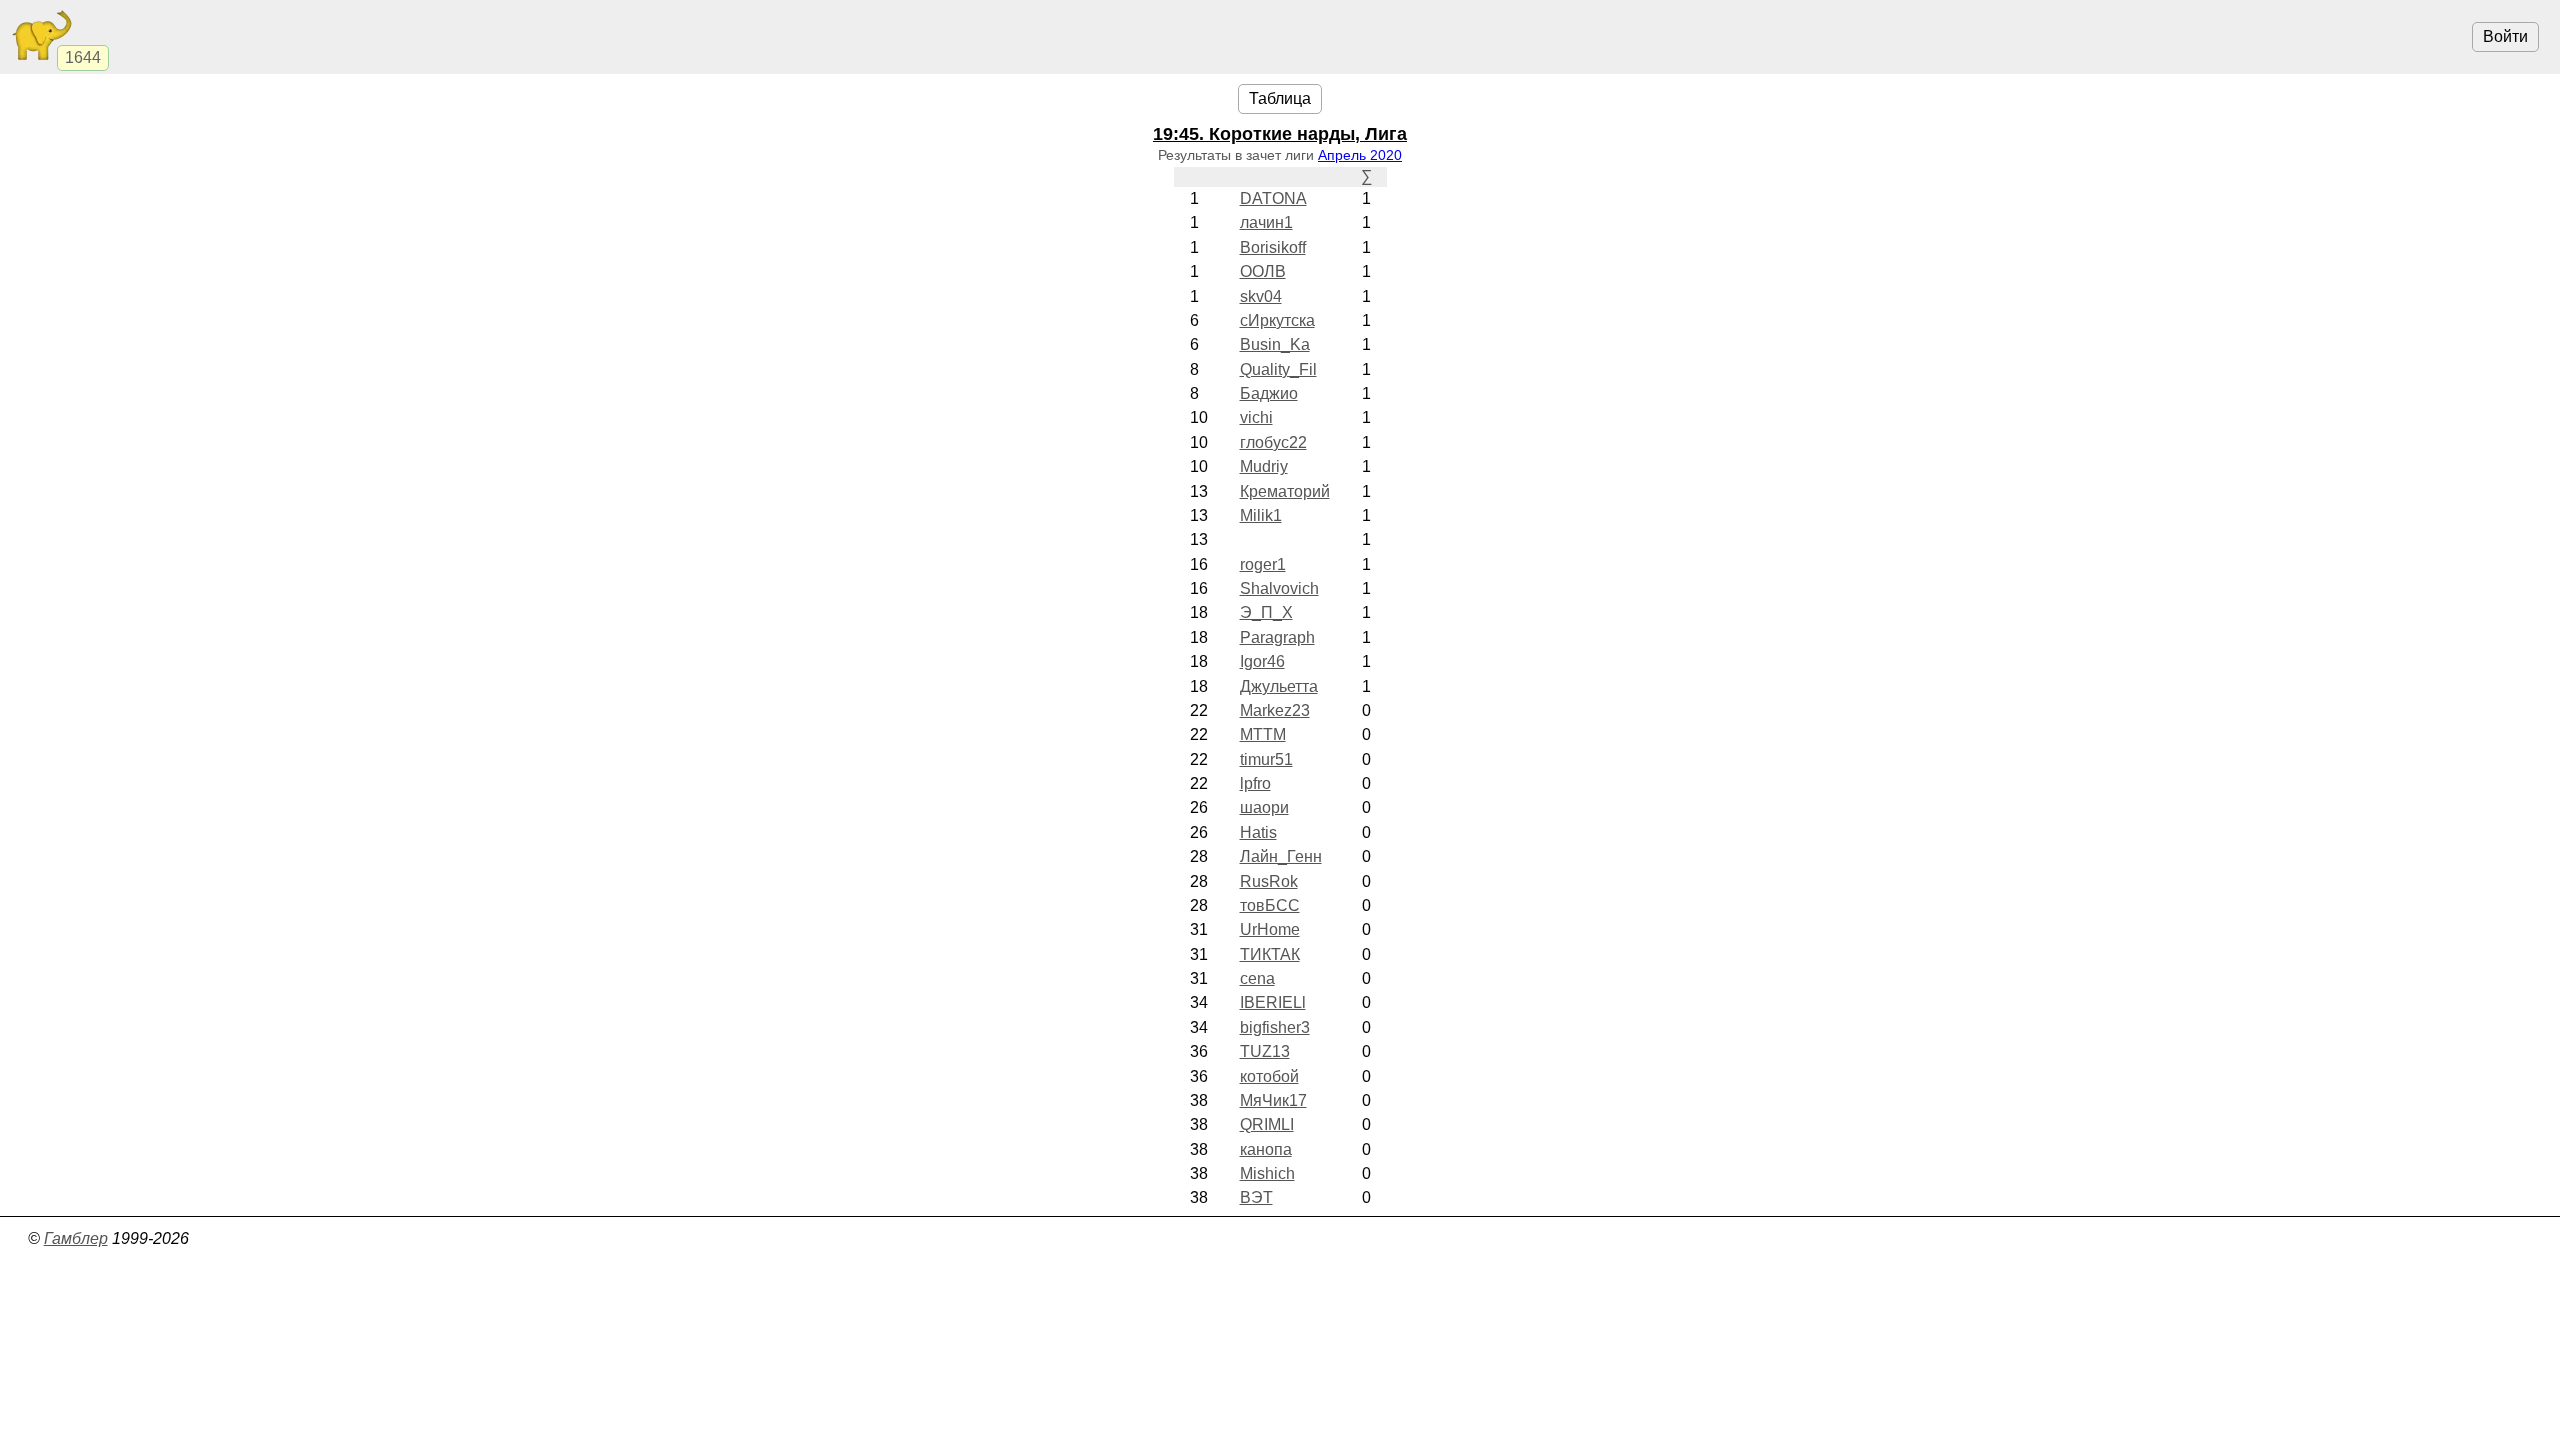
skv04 (1261, 296)
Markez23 (1275, 710)
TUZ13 (1265, 1051)
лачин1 (1266, 222)
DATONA (1273, 198)
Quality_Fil (1278, 369)
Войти (2505, 36)
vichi (1256, 417)
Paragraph (1277, 637)
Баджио (1269, 393)
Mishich (1267, 1173)
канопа (1266, 1149)
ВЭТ (1256, 1197)
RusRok (1269, 881)
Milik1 (1261, 515)
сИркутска (1277, 320)
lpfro (1255, 783)
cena (1257, 978)
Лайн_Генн (1281, 856)
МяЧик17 (1273, 1100)
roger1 (1263, 564)
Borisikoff (1273, 247)
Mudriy (1264, 466)
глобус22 (1273, 442)
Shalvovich (1279, 588)
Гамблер (76, 1238)
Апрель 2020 (1360, 155)
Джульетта (1279, 686)
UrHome (1270, 929)
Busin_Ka (1275, 344)
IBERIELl (1273, 1002)
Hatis (1258, 832)
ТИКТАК (1270, 954)
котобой (1269, 1076)
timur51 (1266, 759)
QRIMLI (1267, 1124)
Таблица (1280, 98)
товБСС (1270, 905)
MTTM (1263, 734)
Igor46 (1262, 661)
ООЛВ (1263, 271)
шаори (1264, 807)
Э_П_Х (1266, 612)
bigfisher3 (1275, 1027)
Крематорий (1285, 491)
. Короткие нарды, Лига (1280, 134)
